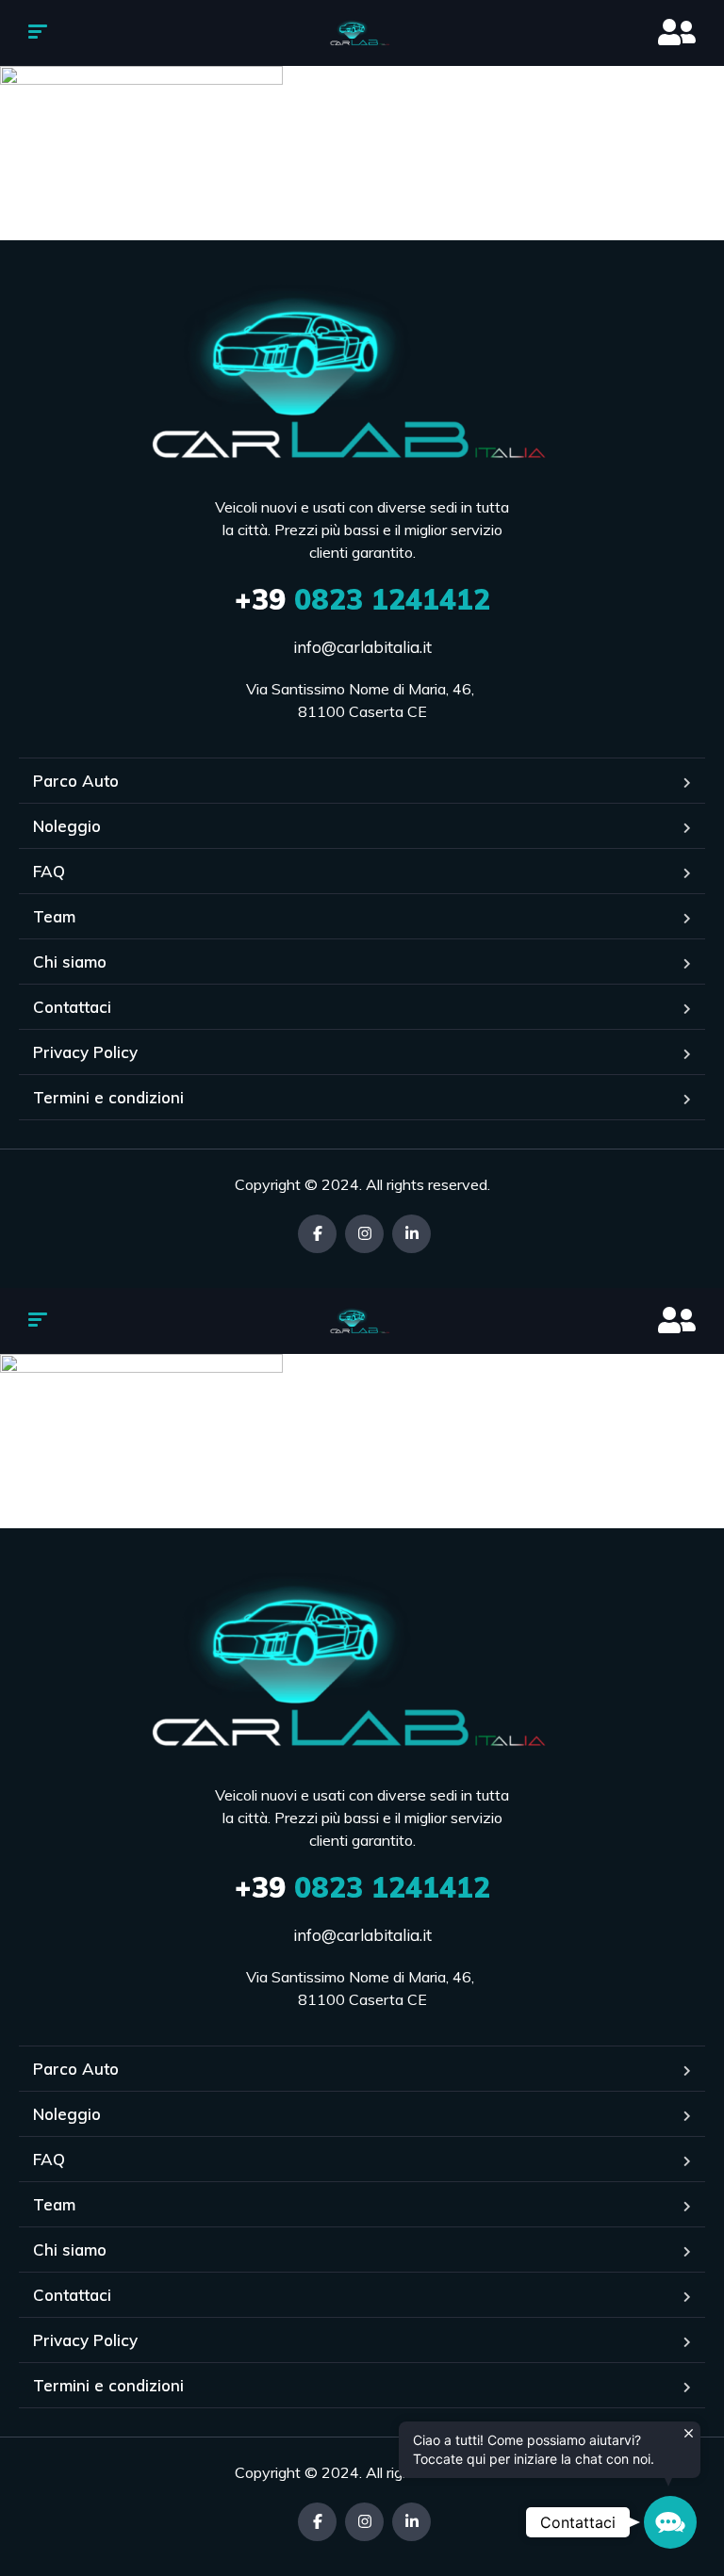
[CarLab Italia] (362, 33)
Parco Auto (76, 781)
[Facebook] (317, 1234)
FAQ (49, 871)
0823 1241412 (362, 599)
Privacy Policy (85, 1052)
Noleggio (67, 826)
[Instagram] (364, 1234)
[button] (670, 2522)
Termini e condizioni (108, 1097)
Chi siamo (70, 962)
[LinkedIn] (411, 1234)
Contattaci (72, 1007)
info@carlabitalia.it (362, 647)
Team (54, 916)
